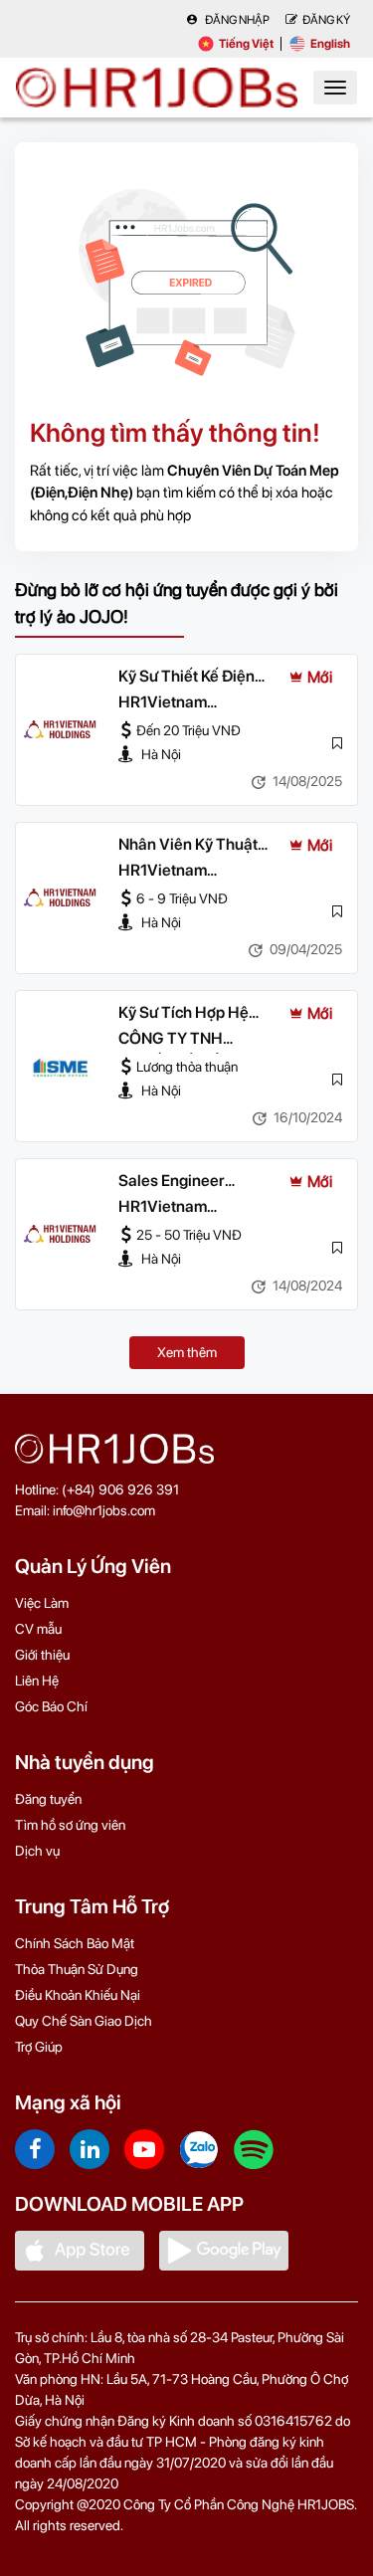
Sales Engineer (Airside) (172, 1182)
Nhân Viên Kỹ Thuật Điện (188, 846)
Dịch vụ (37, 1851)
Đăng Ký (326, 20)
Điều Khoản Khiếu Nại (78, 1995)
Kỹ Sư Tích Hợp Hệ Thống (184, 1014)
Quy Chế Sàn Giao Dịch (84, 2021)
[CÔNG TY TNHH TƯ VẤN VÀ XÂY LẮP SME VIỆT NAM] (60, 1067)
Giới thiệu (42, 1655)
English (330, 44)
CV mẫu (38, 1629)
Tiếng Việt (246, 44)
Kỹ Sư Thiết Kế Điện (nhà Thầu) (186, 678)
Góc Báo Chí (51, 1706)
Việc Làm (42, 1603)
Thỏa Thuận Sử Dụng (77, 1969)
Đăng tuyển (48, 1799)
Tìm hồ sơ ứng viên (70, 1825)
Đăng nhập (236, 20)
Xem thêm (187, 1352)
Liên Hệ (37, 1681)
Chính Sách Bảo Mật (75, 1943)
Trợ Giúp (39, 2047)
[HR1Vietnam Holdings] (60, 730)
